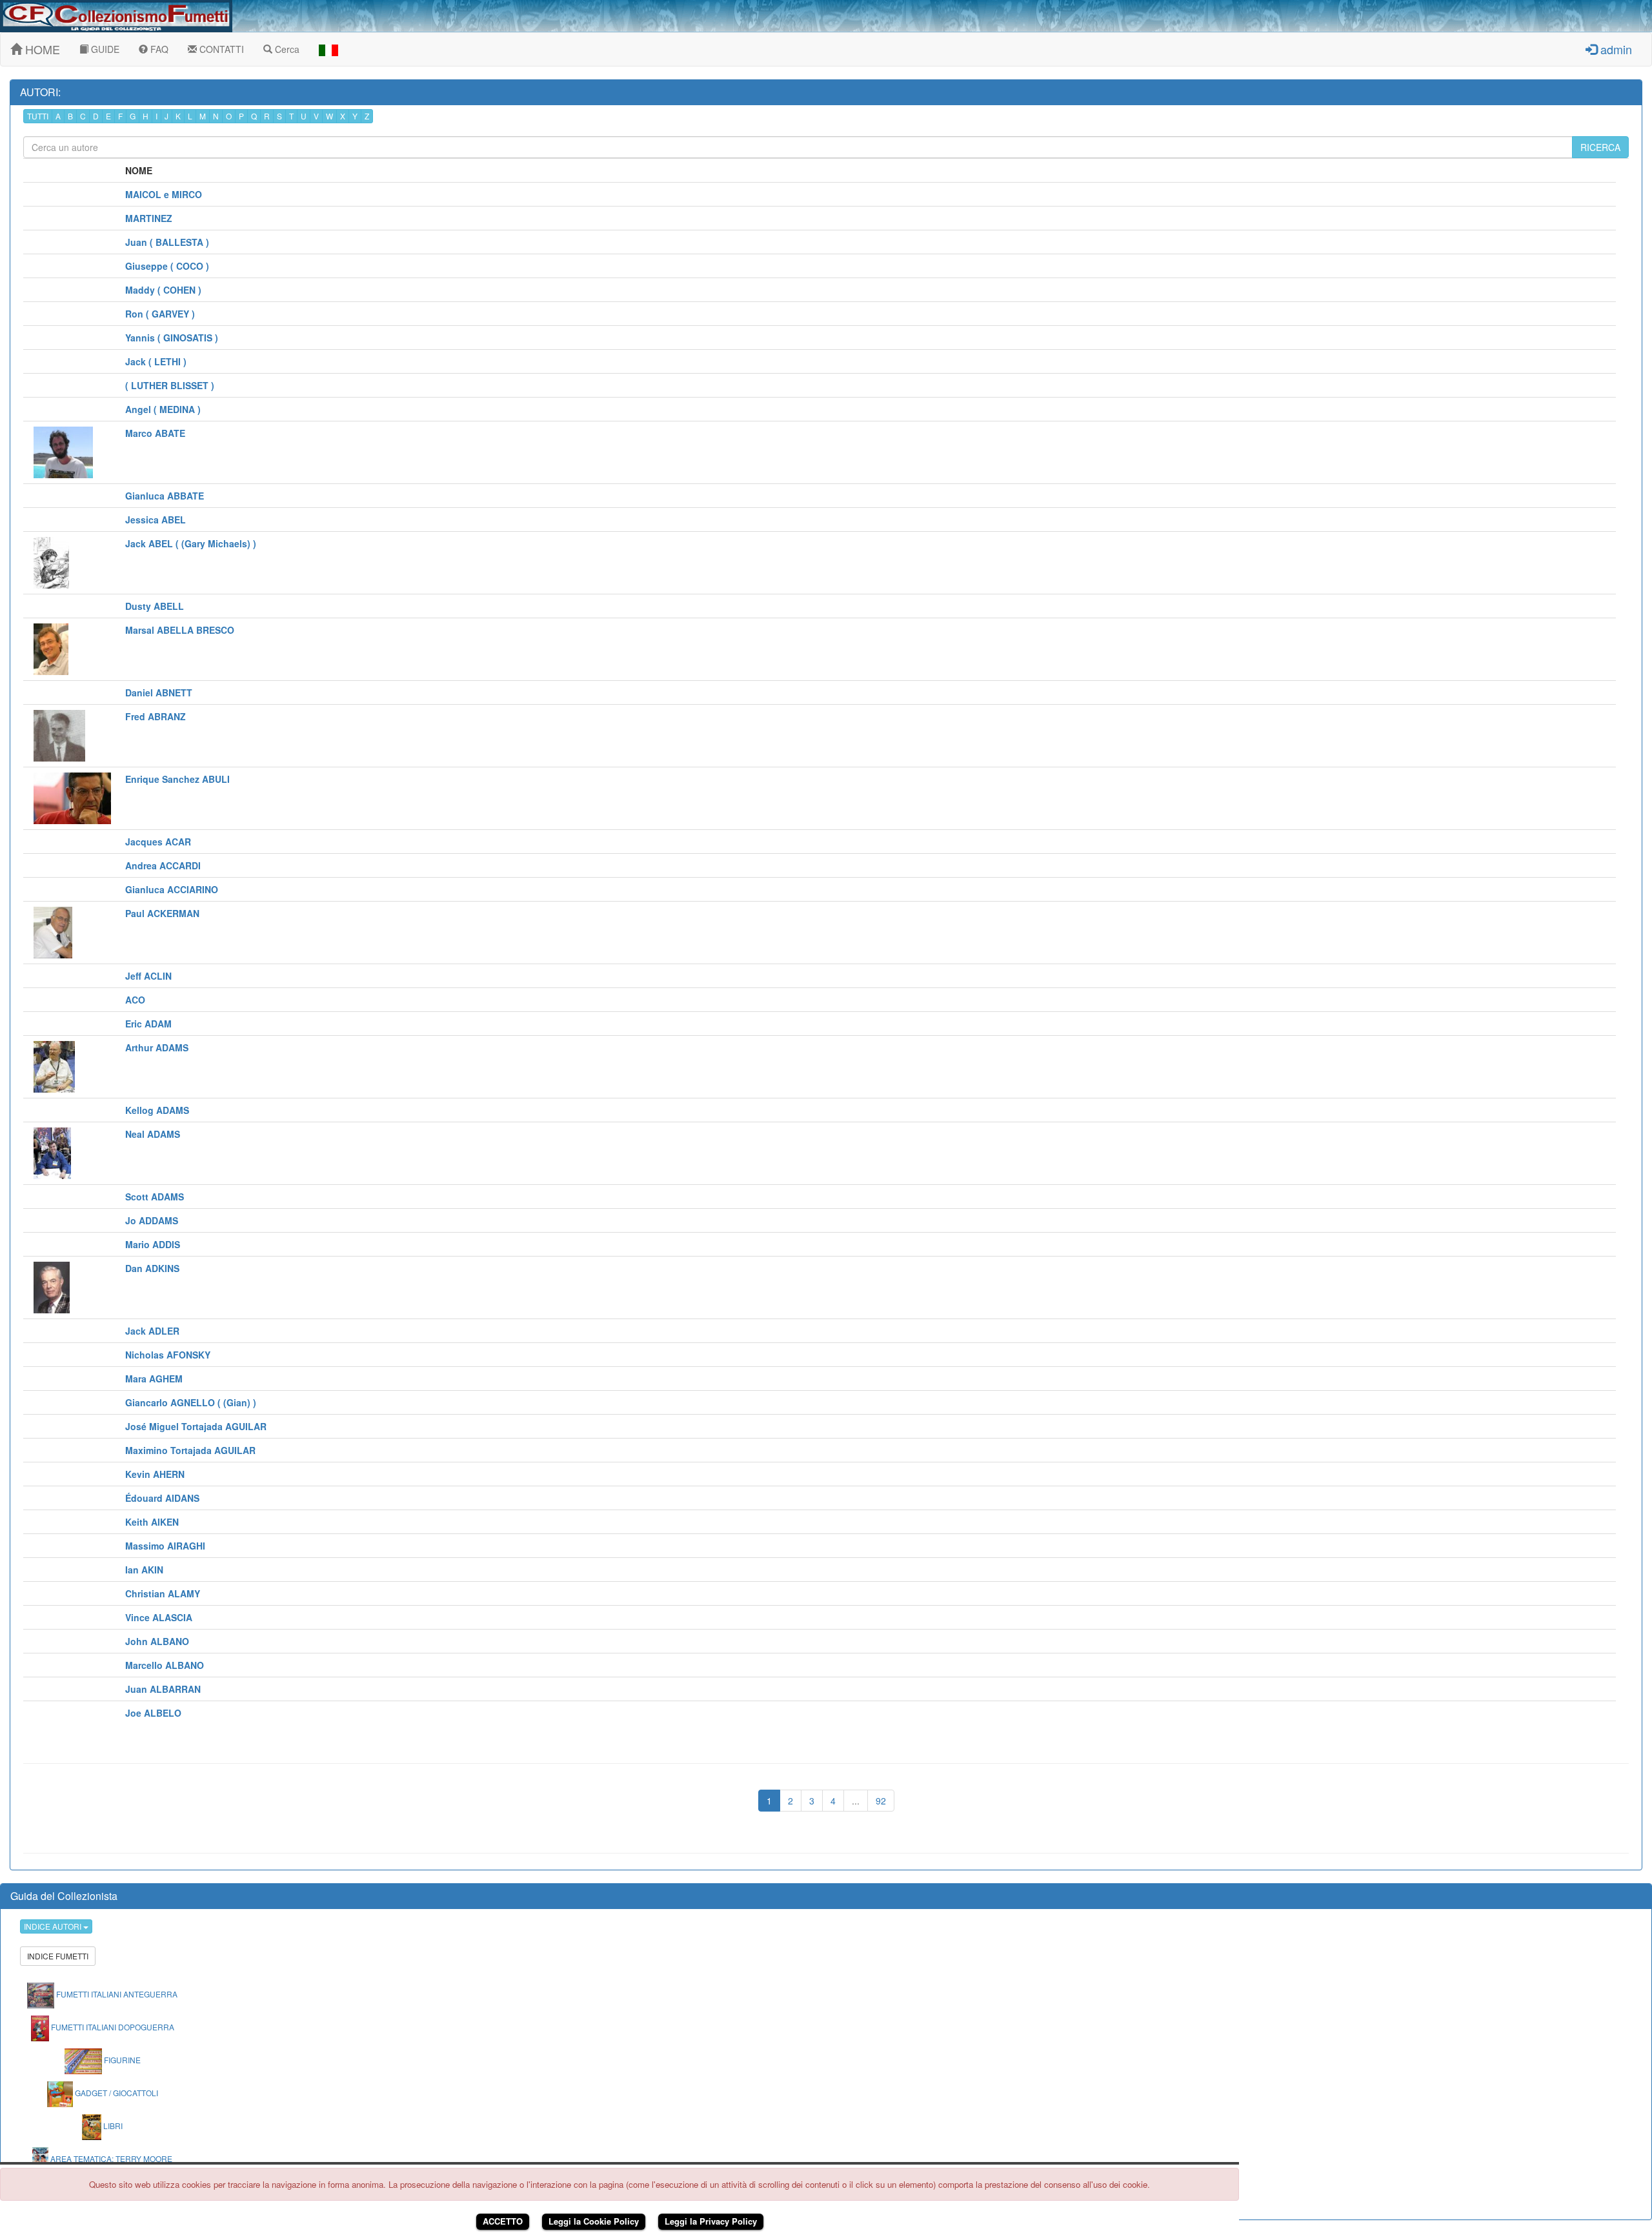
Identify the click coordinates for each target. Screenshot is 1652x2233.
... (856, 1801)
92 (881, 1801)
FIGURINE (121, 2060)
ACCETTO (503, 2221)
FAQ (158, 49)
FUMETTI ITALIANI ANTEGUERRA (116, 1994)
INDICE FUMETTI (58, 1956)
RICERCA (1600, 147)
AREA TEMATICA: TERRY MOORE (110, 2158)
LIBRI (112, 2126)
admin (1615, 49)
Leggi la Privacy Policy (711, 2221)
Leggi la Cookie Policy (594, 2221)
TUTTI (38, 116)
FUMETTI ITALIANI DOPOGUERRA (112, 2027)
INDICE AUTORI (54, 1926)
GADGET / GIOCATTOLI (116, 2093)
